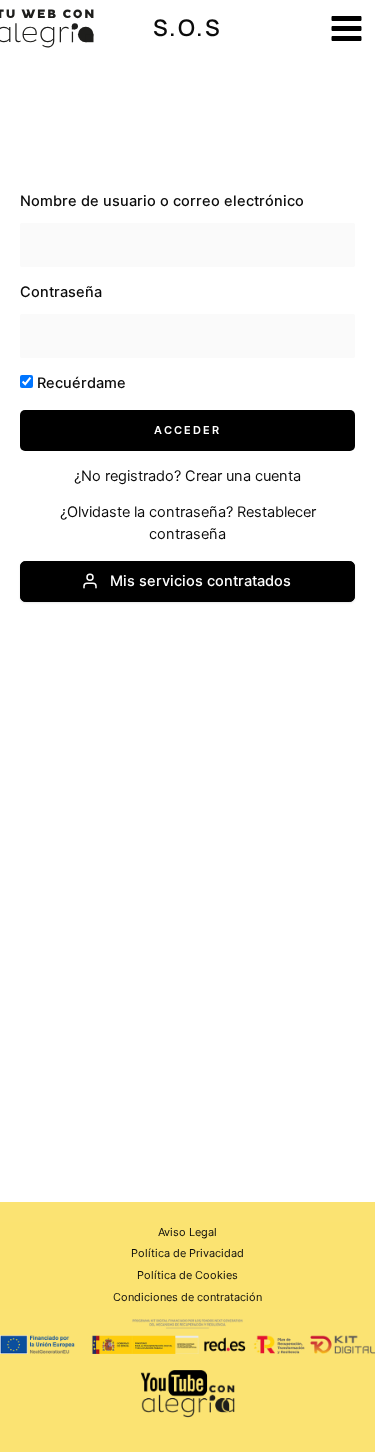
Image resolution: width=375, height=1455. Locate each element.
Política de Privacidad (187, 1253)
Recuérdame (79, 383)
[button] (187, 28)
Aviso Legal (187, 1232)
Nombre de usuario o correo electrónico (162, 201)
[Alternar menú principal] (346, 28)
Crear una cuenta (243, 476)
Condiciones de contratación (187, 1297)
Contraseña (61, 292)
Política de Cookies (187, 1275)
